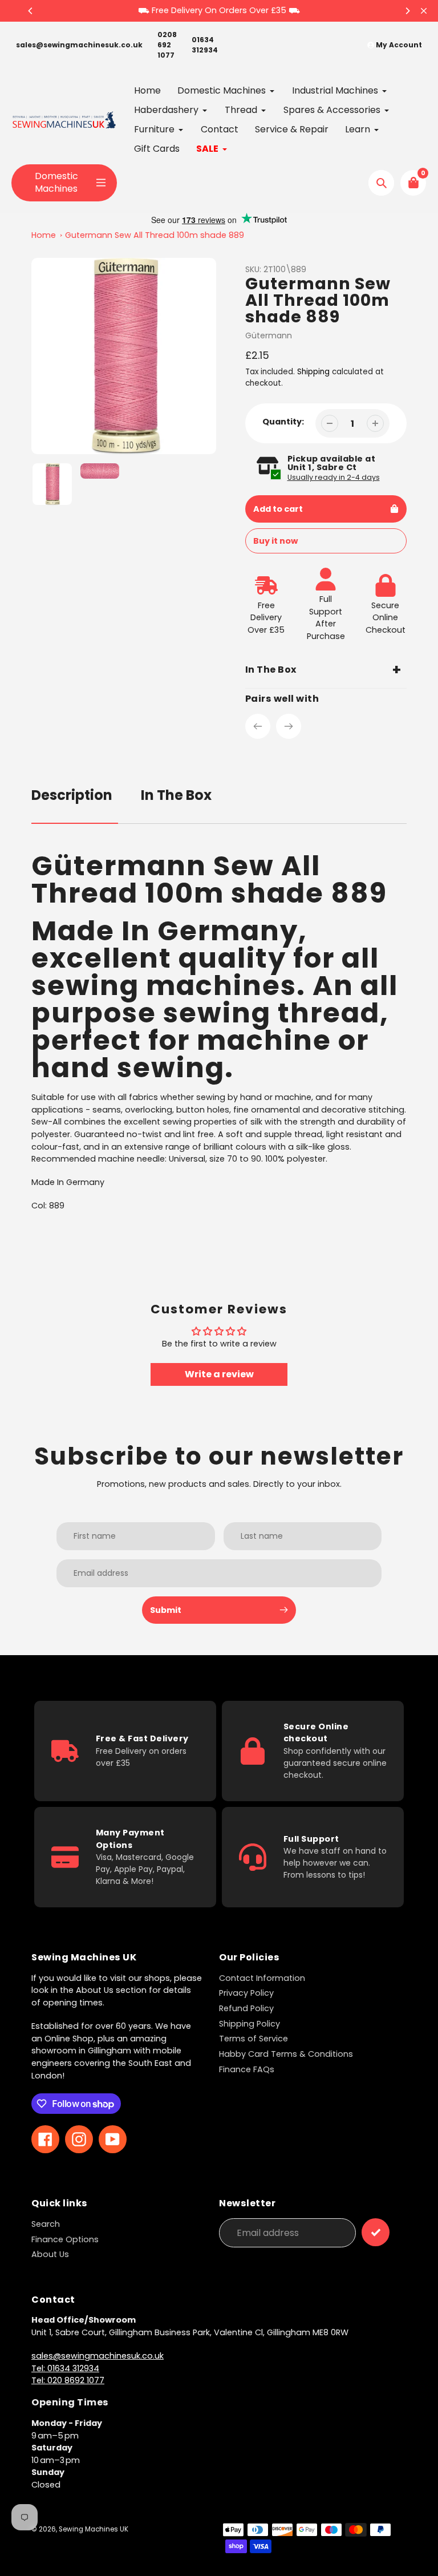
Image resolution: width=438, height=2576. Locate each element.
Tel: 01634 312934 (65, 2368)
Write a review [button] (219, 1374)
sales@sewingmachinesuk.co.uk (79, 45)
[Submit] (376, 2232)
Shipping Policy (250, 2024)
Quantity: (283, 422)
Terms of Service (254, 2039)
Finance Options (65, 2239)
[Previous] (31, 11)
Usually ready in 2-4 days (334, 477)
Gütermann (269, 335)
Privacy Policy (246, 1993)
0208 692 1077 (167, 45)
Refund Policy (246, 2008)
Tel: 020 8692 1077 (68, 2380)
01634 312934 (205, 45)
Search (46, 2224)
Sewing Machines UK (94, 2529)
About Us (50, 2254)
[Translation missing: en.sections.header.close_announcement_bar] (424, 11)
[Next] (407, 11)
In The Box (176, 795)
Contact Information (262, 1978)
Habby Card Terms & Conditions (286, 2054)
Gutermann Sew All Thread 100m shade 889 (155, 235)
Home (44, 235)
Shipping (313, 372)
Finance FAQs (247, 2069)
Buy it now (275, 541)
